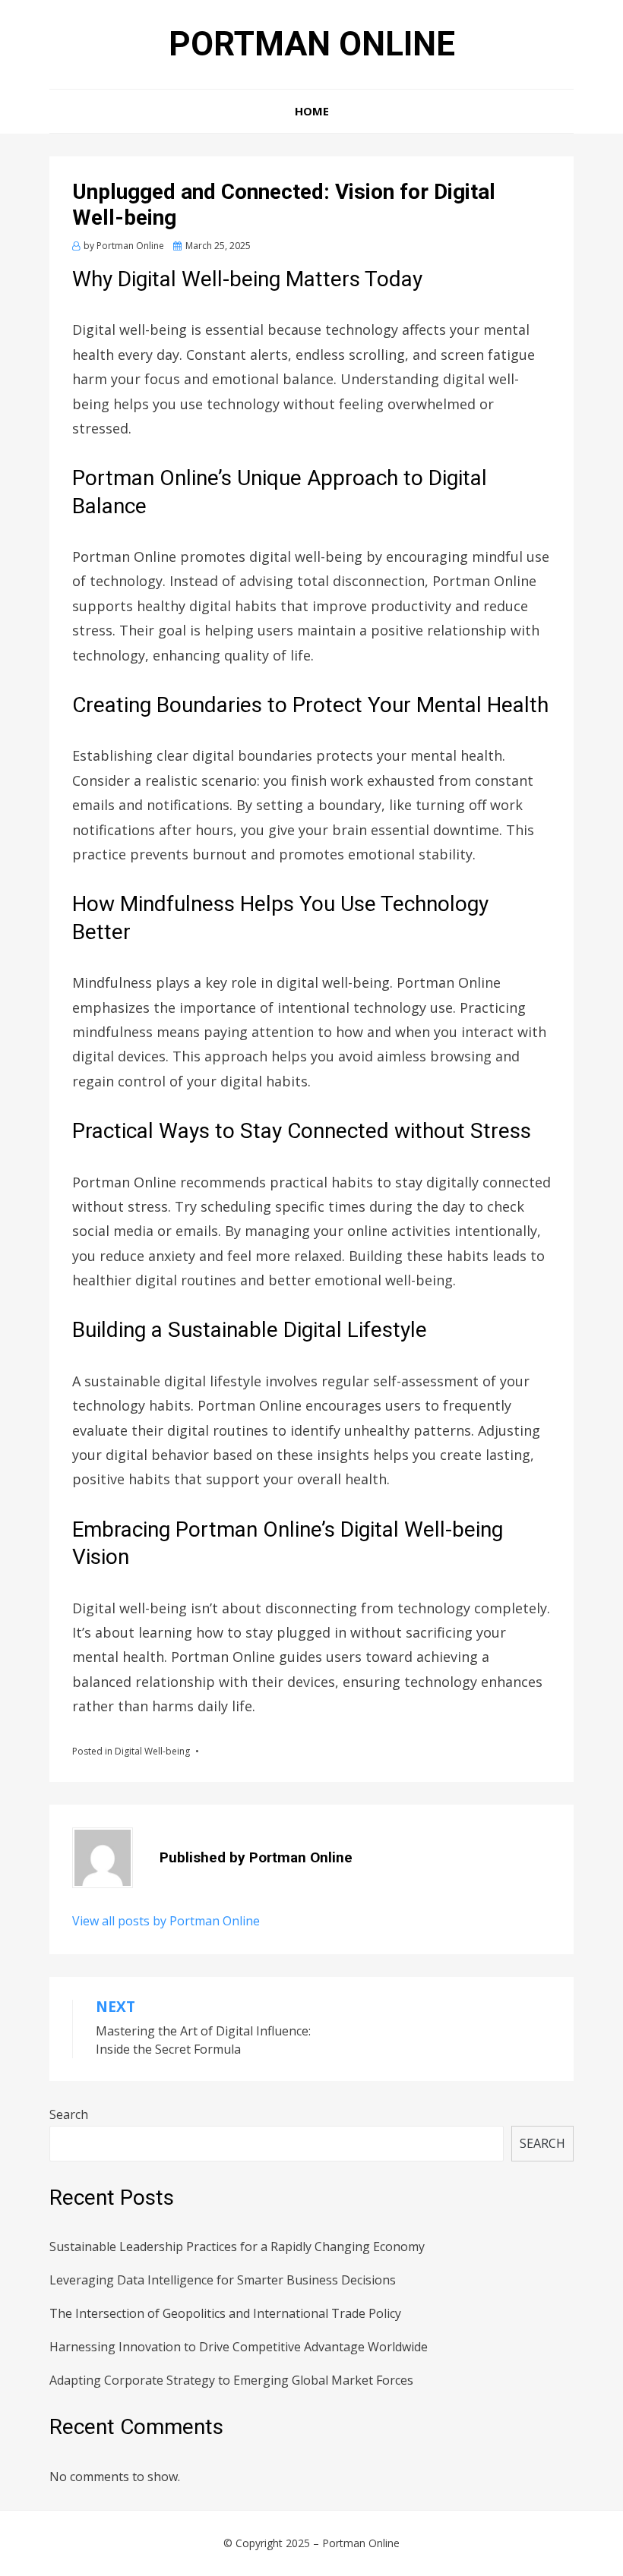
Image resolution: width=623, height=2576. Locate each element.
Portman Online (312, 44)
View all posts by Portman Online (166, 1921)
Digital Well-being (152, 1751)
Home (312, 111)
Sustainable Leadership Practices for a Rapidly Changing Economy (237, 2247)
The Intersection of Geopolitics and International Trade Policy (225, 2313)
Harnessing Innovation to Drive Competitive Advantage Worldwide (239, 2347)
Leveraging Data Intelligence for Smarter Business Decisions (223, 2280)
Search (69, 2114)
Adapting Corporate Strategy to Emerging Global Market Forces (231, 2380)
